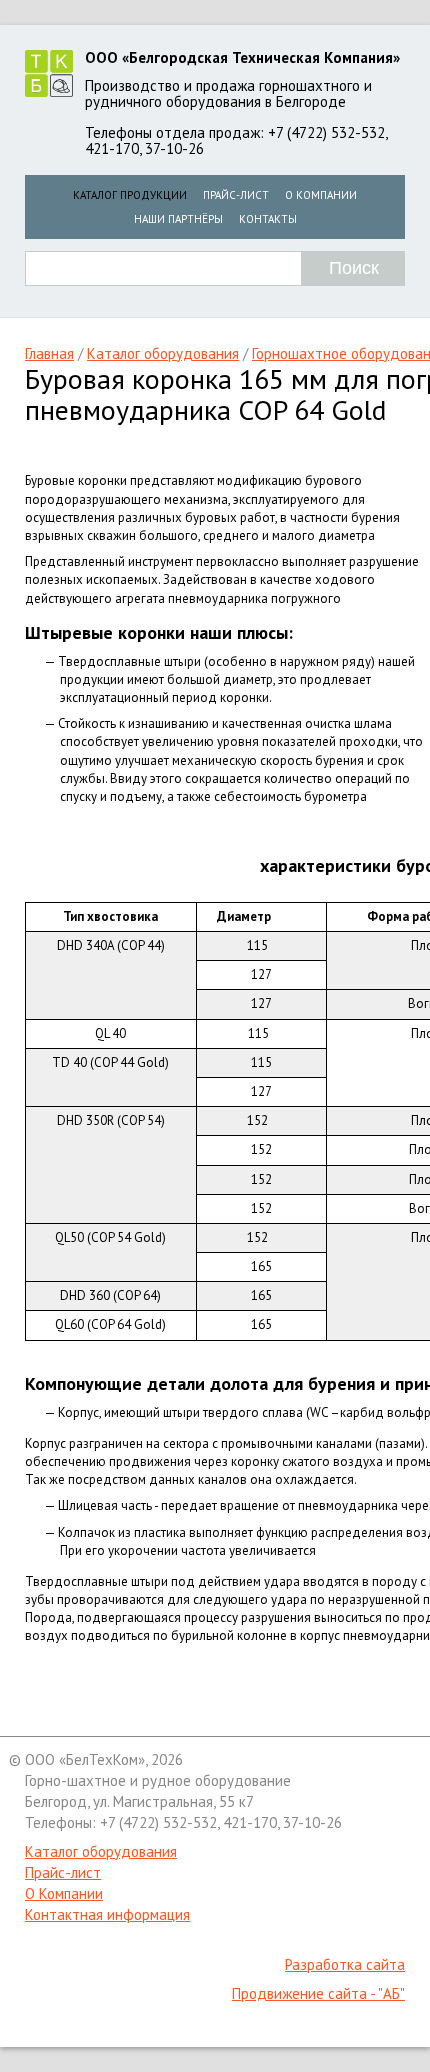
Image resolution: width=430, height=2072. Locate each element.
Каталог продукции (130, 195)
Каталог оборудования (163, 353)
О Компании (321, 195)
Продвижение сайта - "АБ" (318, 1993)
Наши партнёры (178, 219)
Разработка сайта (345, 1964)
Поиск (354, 268)
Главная (49, 353)
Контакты (268, 219)
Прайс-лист (236, 195)
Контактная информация (107, 1914)
